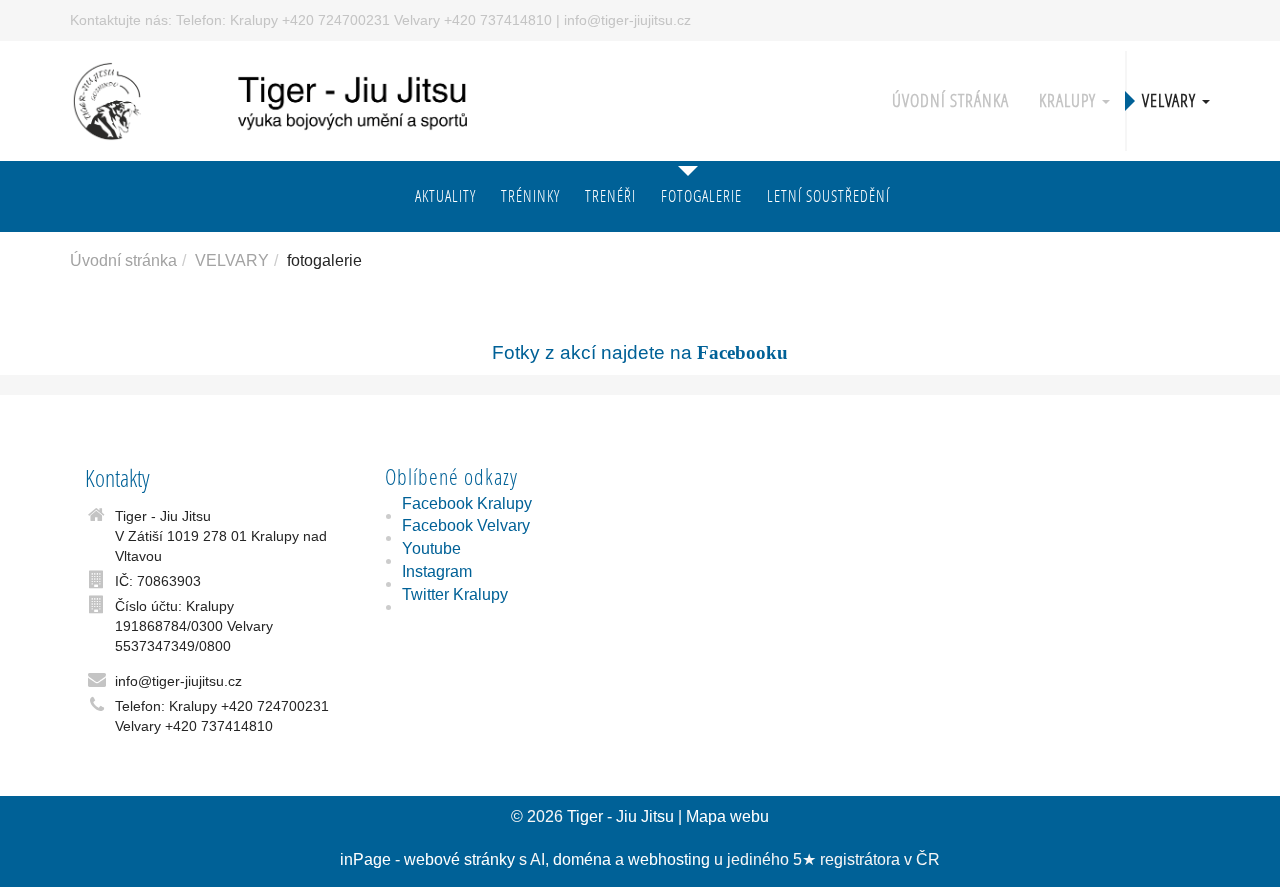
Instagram (437, 571)
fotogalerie (701, 196)
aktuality (445, 196)
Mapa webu (727, 816)
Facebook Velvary (466, 525)
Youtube (431, 548)
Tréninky (530, 196)
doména (582, 859)
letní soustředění (828, 196)
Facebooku (742, 352)
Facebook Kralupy (467, 503)
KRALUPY (1069, 100)
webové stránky (459, 859)
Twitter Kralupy (455, 594)
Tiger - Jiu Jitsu (620, 816)
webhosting (669, 859)
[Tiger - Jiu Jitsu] (299, 98)
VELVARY (1171, 100)
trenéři (610, 196)
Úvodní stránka (950, 100)
